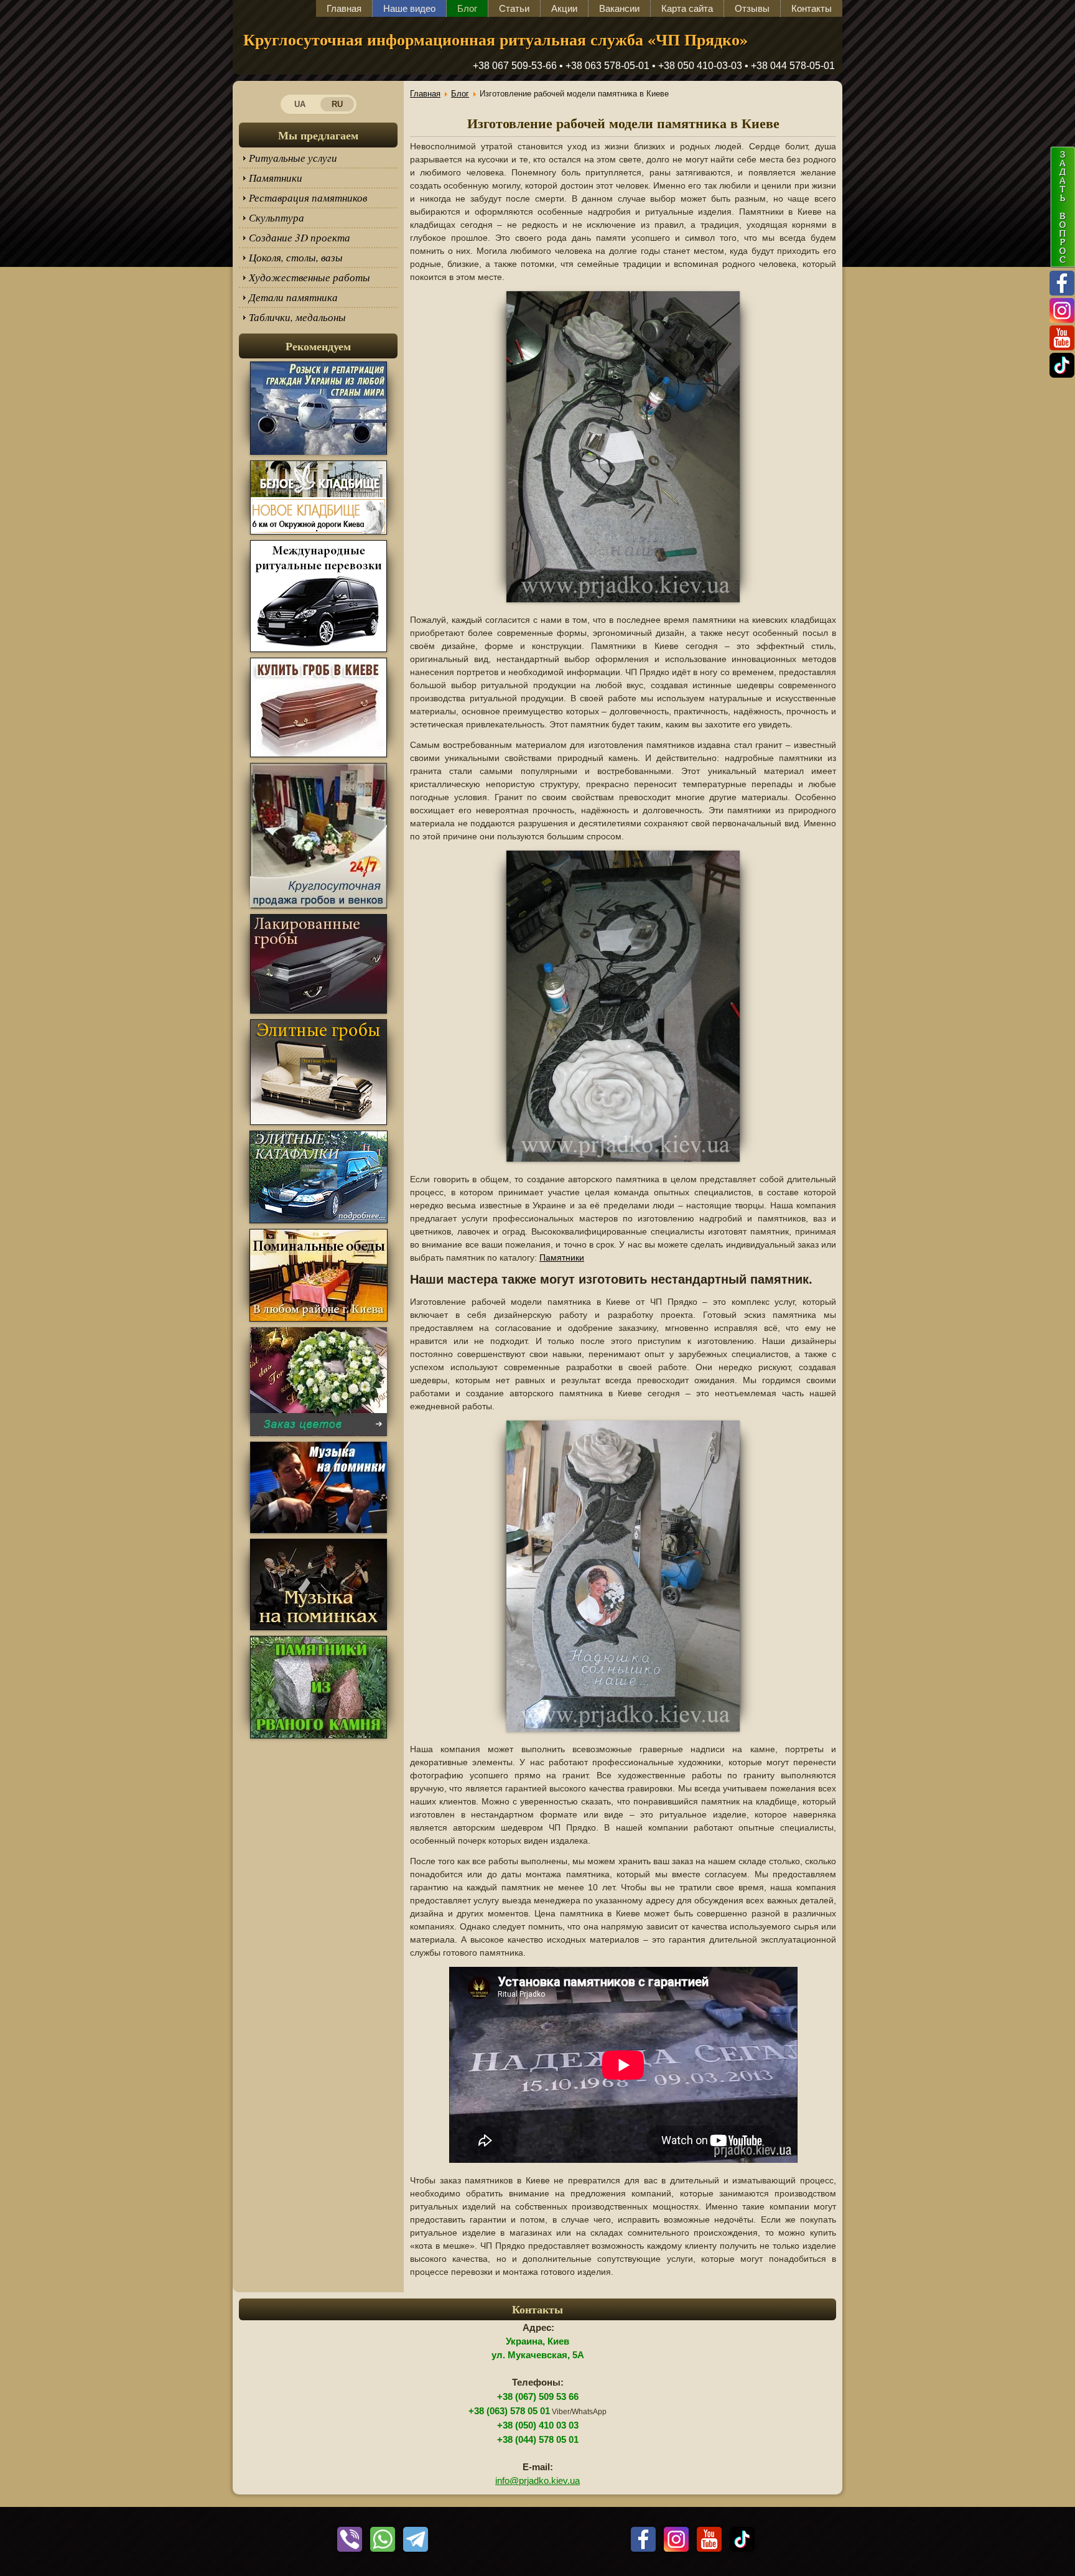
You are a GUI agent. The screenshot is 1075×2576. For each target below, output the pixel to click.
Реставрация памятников (308, 198)
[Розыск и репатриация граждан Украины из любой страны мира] (319, 454)
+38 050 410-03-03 (700, 66)
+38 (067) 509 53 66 (538, 2397)
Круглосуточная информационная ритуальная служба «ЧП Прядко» (496, 39)
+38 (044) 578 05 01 (538, 2440)
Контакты (812, 8)
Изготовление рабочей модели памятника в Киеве (623, 123)
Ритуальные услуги (293, 158)
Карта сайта (687, 8)
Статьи (514, 8)
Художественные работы (309, 277)
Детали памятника (293, 297)
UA (300, 104)
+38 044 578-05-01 (793, 66)
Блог (467, 8)
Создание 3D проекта (300, 237)
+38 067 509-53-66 (515, 66)
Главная (344, 8)
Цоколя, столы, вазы (296, 257)
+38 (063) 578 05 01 (509, 2411)
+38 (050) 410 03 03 (538, 2425)
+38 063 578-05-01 (607, 66)
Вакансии (619, 8)
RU (337, 104)
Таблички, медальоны (297, 317)
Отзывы (752, 8)
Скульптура (277, 217)
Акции (564, 8)
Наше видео (409, 8)
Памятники (276, 178)
